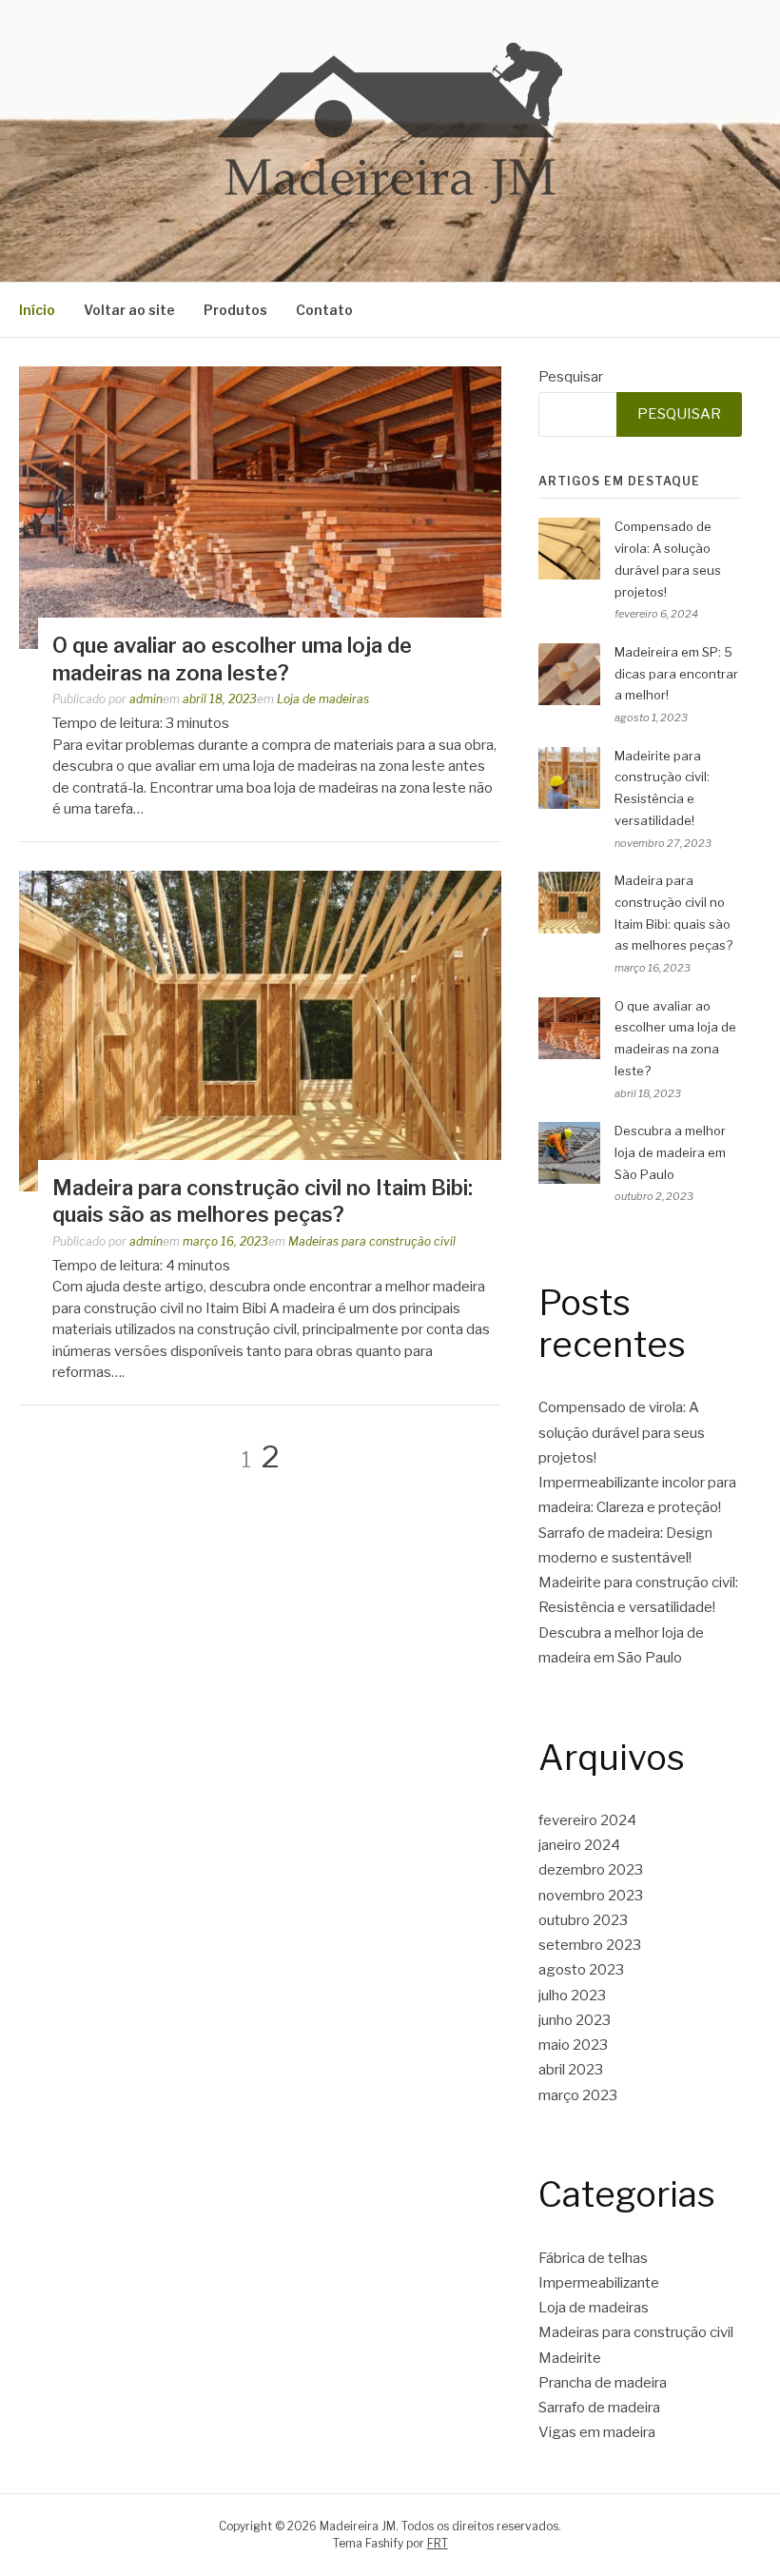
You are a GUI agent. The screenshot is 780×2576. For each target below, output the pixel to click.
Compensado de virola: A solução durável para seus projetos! (622, 1433)
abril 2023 (571, 2070)
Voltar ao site (129, 310)
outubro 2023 (583, 1920)
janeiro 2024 (579, 1845)
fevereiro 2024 (587, 1820)
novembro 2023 (591, 1896)
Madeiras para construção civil (372, 1241)
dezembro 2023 (591, 1870)
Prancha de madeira (603, 2383)
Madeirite (570, 2358)
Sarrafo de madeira (599, 2408)
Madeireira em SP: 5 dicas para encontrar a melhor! (676, 674)
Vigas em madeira (597, 2432)
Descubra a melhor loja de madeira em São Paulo (670, 1152)
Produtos (235, 310)
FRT (438, 2543)
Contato (324, 310)
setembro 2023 (590, 1945)
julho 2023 (572, 1996)
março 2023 (578, 2095)
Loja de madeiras (323, 699)
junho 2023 (575, 2020)
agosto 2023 (581, 1970)
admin (146, 699)
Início (37, 310)
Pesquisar (571, 377)
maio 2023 (573, 2045)
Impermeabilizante (599, 2283)
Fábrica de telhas (593, 2258)
